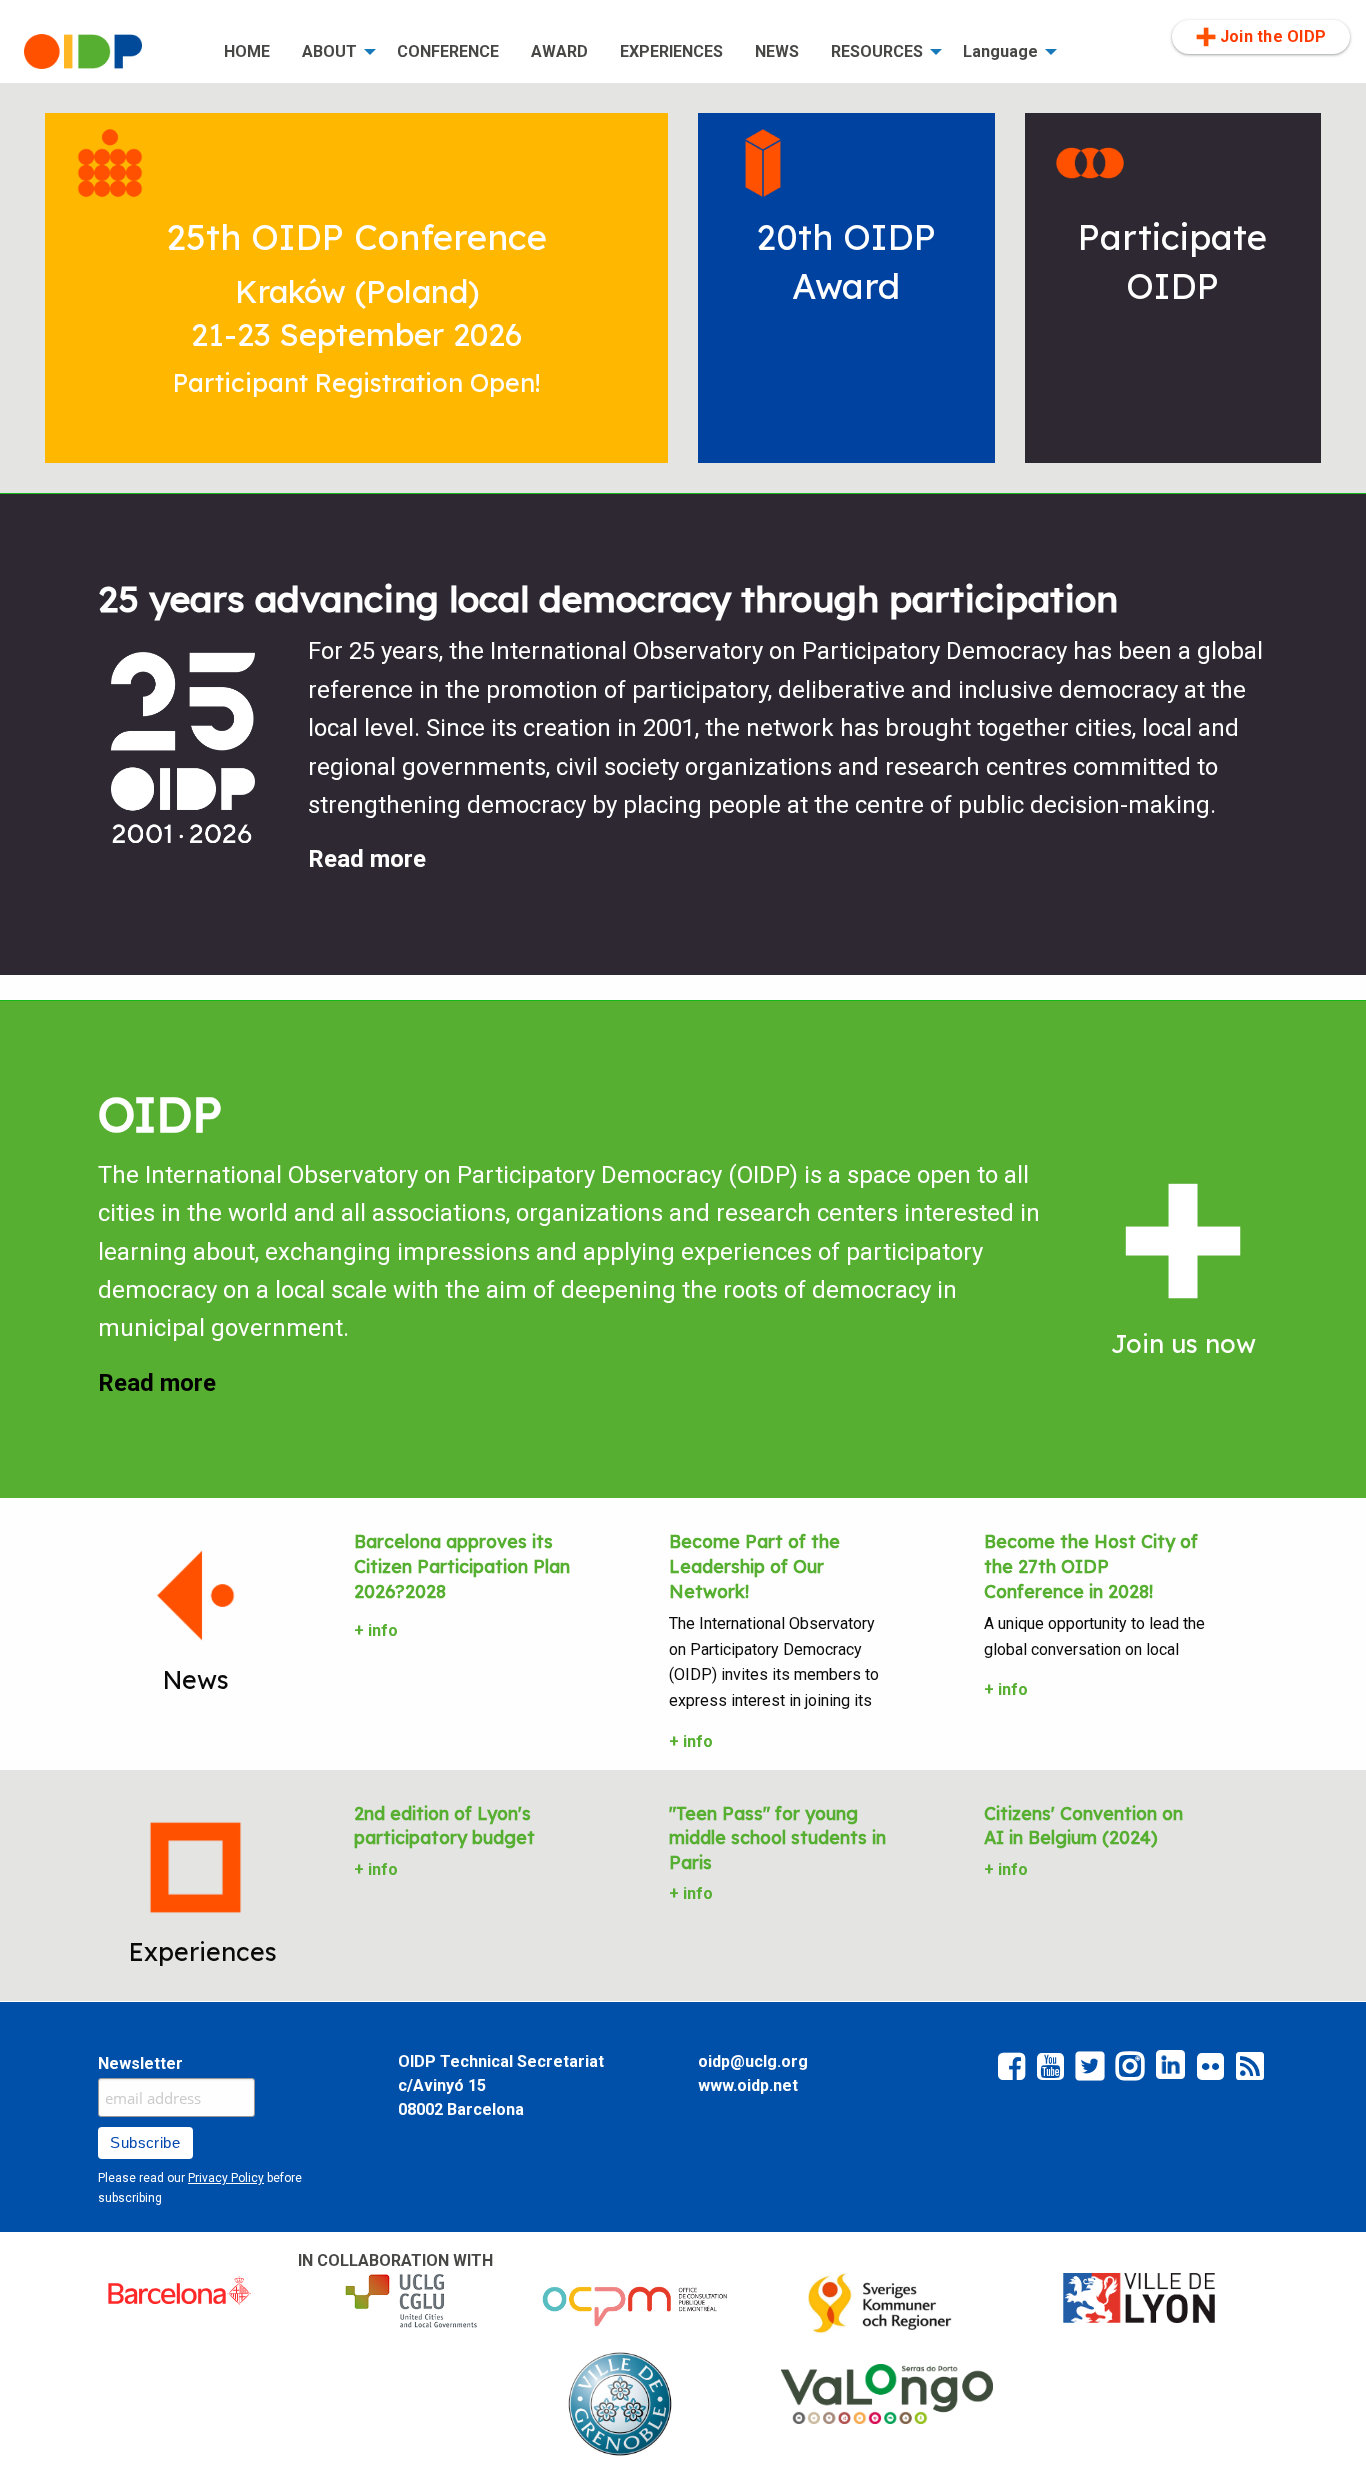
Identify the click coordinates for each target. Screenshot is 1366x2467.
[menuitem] (108, 52)
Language (1000, 51)
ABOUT (329, 51)
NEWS (777, 51)
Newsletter (140, 2063)
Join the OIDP (1273, 36)
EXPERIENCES (671, 51)
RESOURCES (877, 51)
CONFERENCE (448, 51)
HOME (247, 51)
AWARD (559, 51)
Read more (367, 859)
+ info (376, 1630)
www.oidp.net (748, 2085)
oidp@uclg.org (753, 2061)
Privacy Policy (226, 2178)
